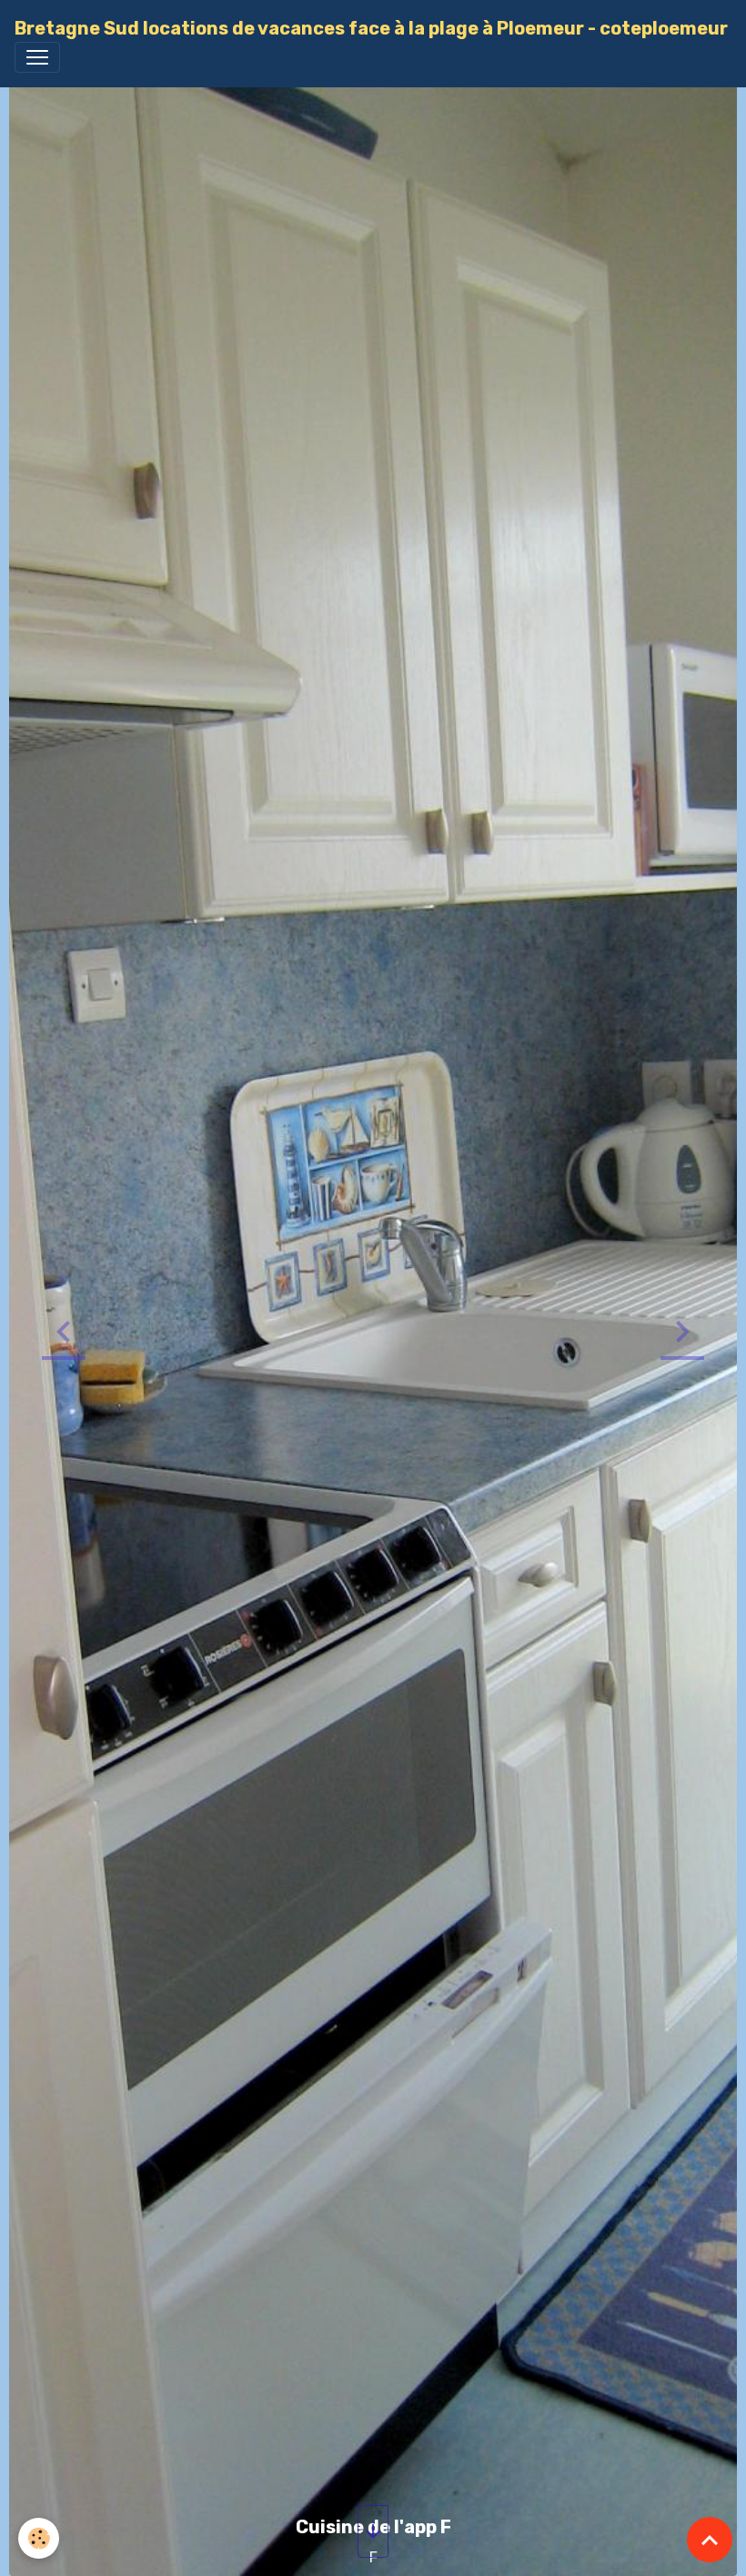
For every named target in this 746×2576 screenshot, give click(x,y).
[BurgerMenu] (37, 57)
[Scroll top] (710, 2540)
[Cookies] (39, 2538)
